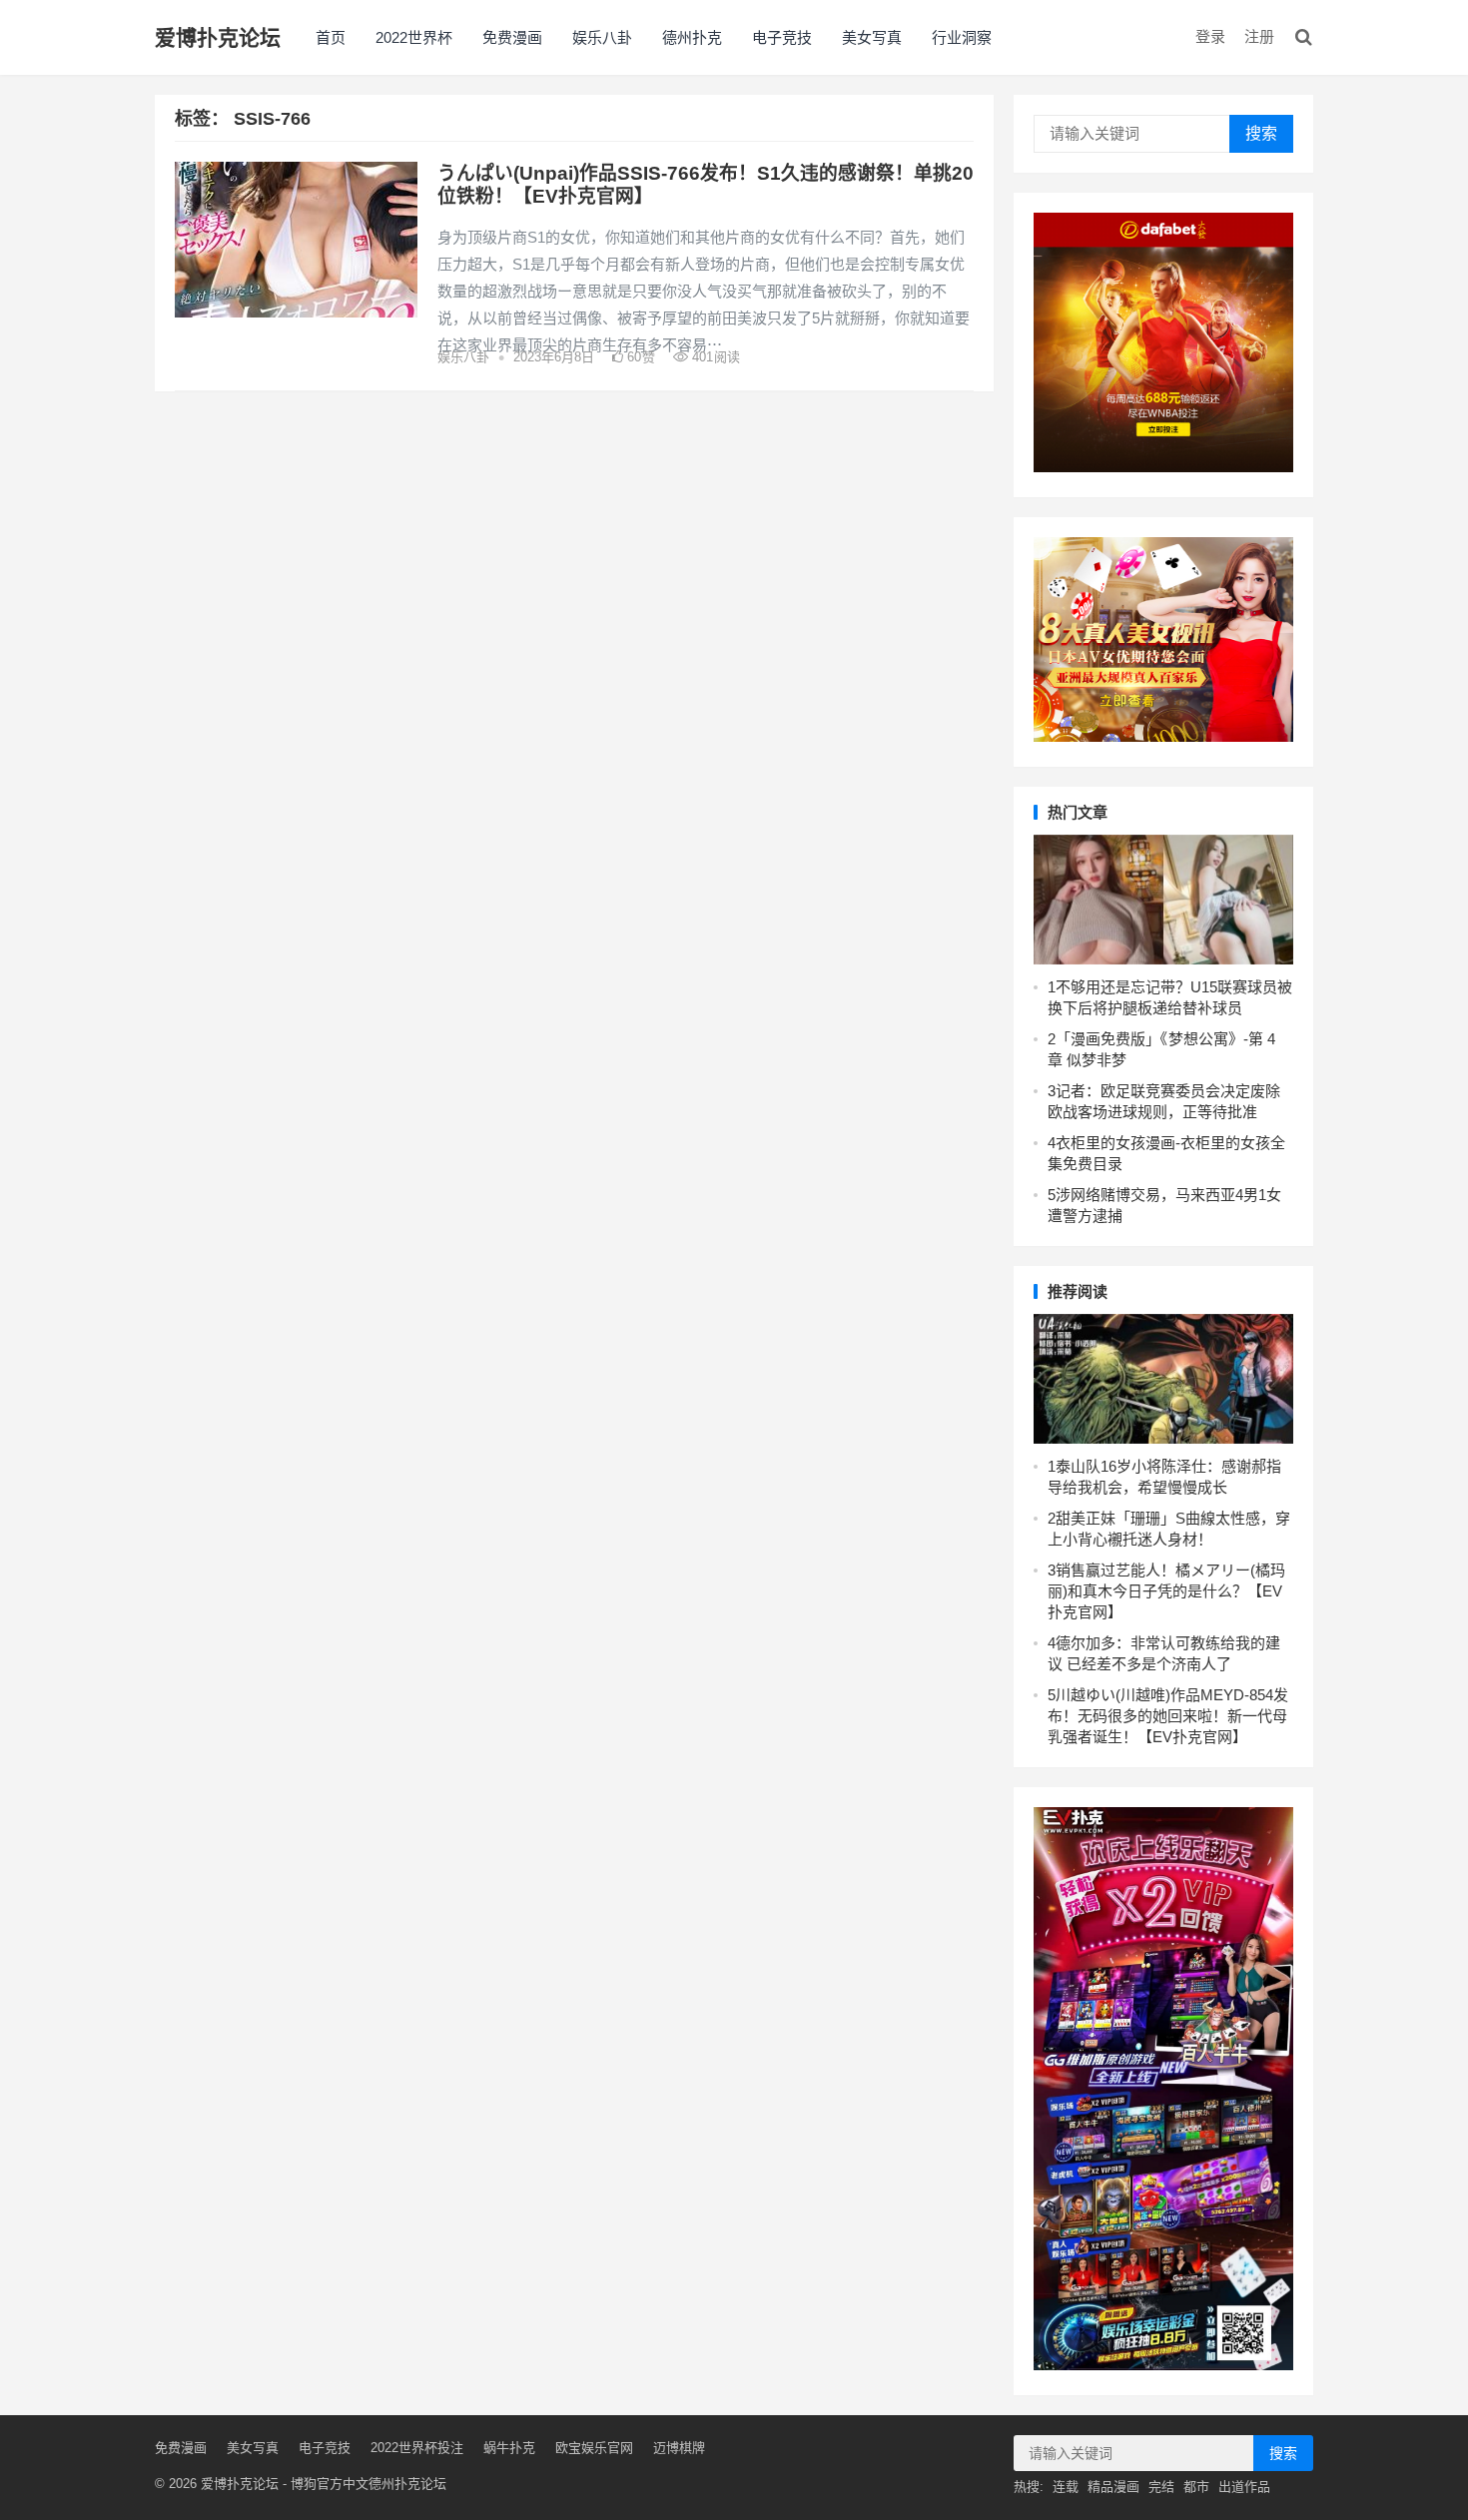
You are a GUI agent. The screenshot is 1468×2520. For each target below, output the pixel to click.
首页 (331, 37)
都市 (1196, 2487)
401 (714, 357)
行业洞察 (962, 37)
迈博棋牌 (679, 2448)
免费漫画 (512, 37)
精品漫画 (1113, 2487)
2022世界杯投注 (417, 2448)
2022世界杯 (414, 37)
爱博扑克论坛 (218, 37)
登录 (1210, 36)
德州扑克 (692, 37)
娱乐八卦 (602, 37)
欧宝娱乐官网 (594, 2448)
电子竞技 (782, 37)
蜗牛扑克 (509, 2448)
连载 (1066, 2487)
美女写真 (872, 37)
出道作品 (1244, 2487)
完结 (1161, 2487)
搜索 (1261, 133)
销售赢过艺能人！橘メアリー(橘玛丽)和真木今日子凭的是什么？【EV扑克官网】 (1166, 1591)
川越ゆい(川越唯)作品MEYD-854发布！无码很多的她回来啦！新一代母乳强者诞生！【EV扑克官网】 (1168, 1716)
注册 (1259, 36)
